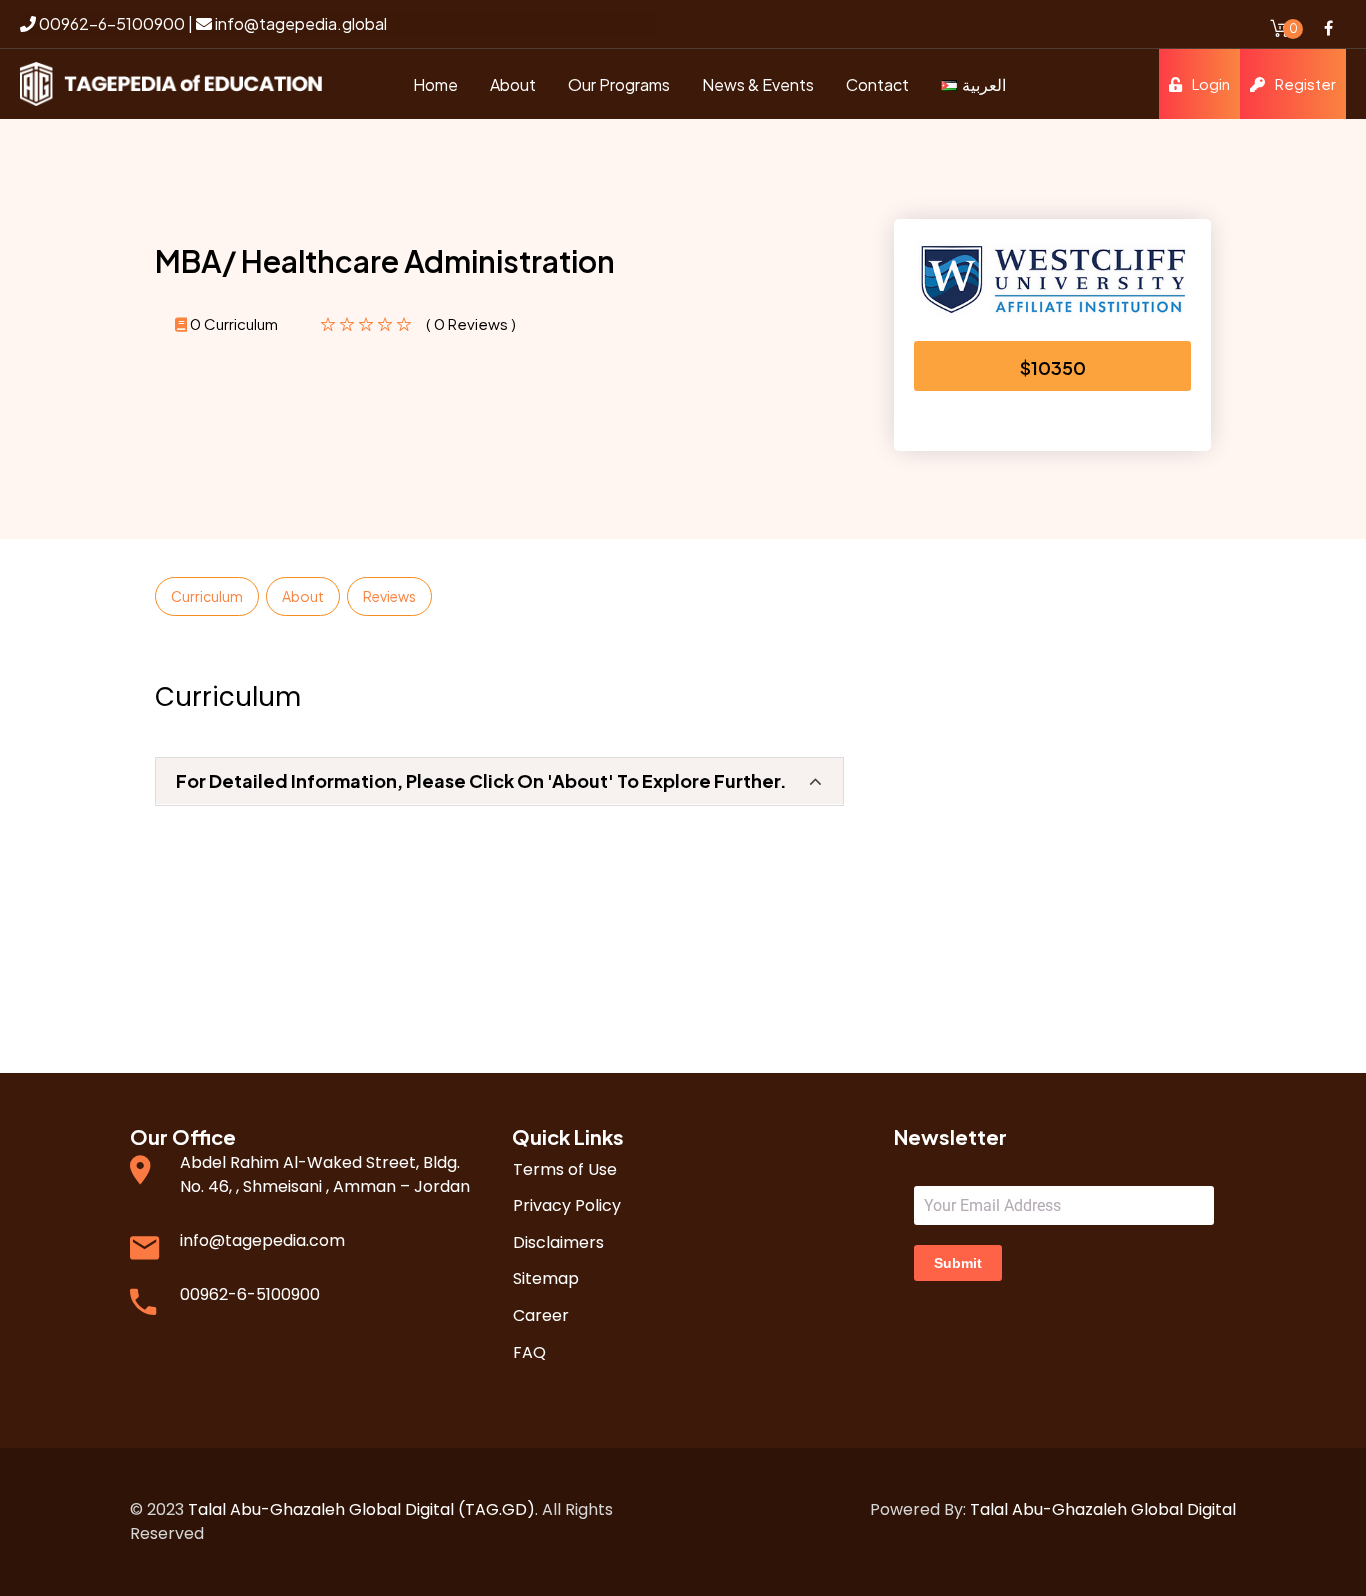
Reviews (389, 596)
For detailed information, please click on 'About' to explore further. (481, 780)
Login (1211, 83)
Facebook (1328, 28)
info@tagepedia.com (262, 1240)
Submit (958, 1263)
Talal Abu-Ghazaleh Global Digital (1103, 1509)
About (303, 596)
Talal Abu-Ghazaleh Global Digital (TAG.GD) (361, 1509)
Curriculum (207, 596)
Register (1305, 83)
